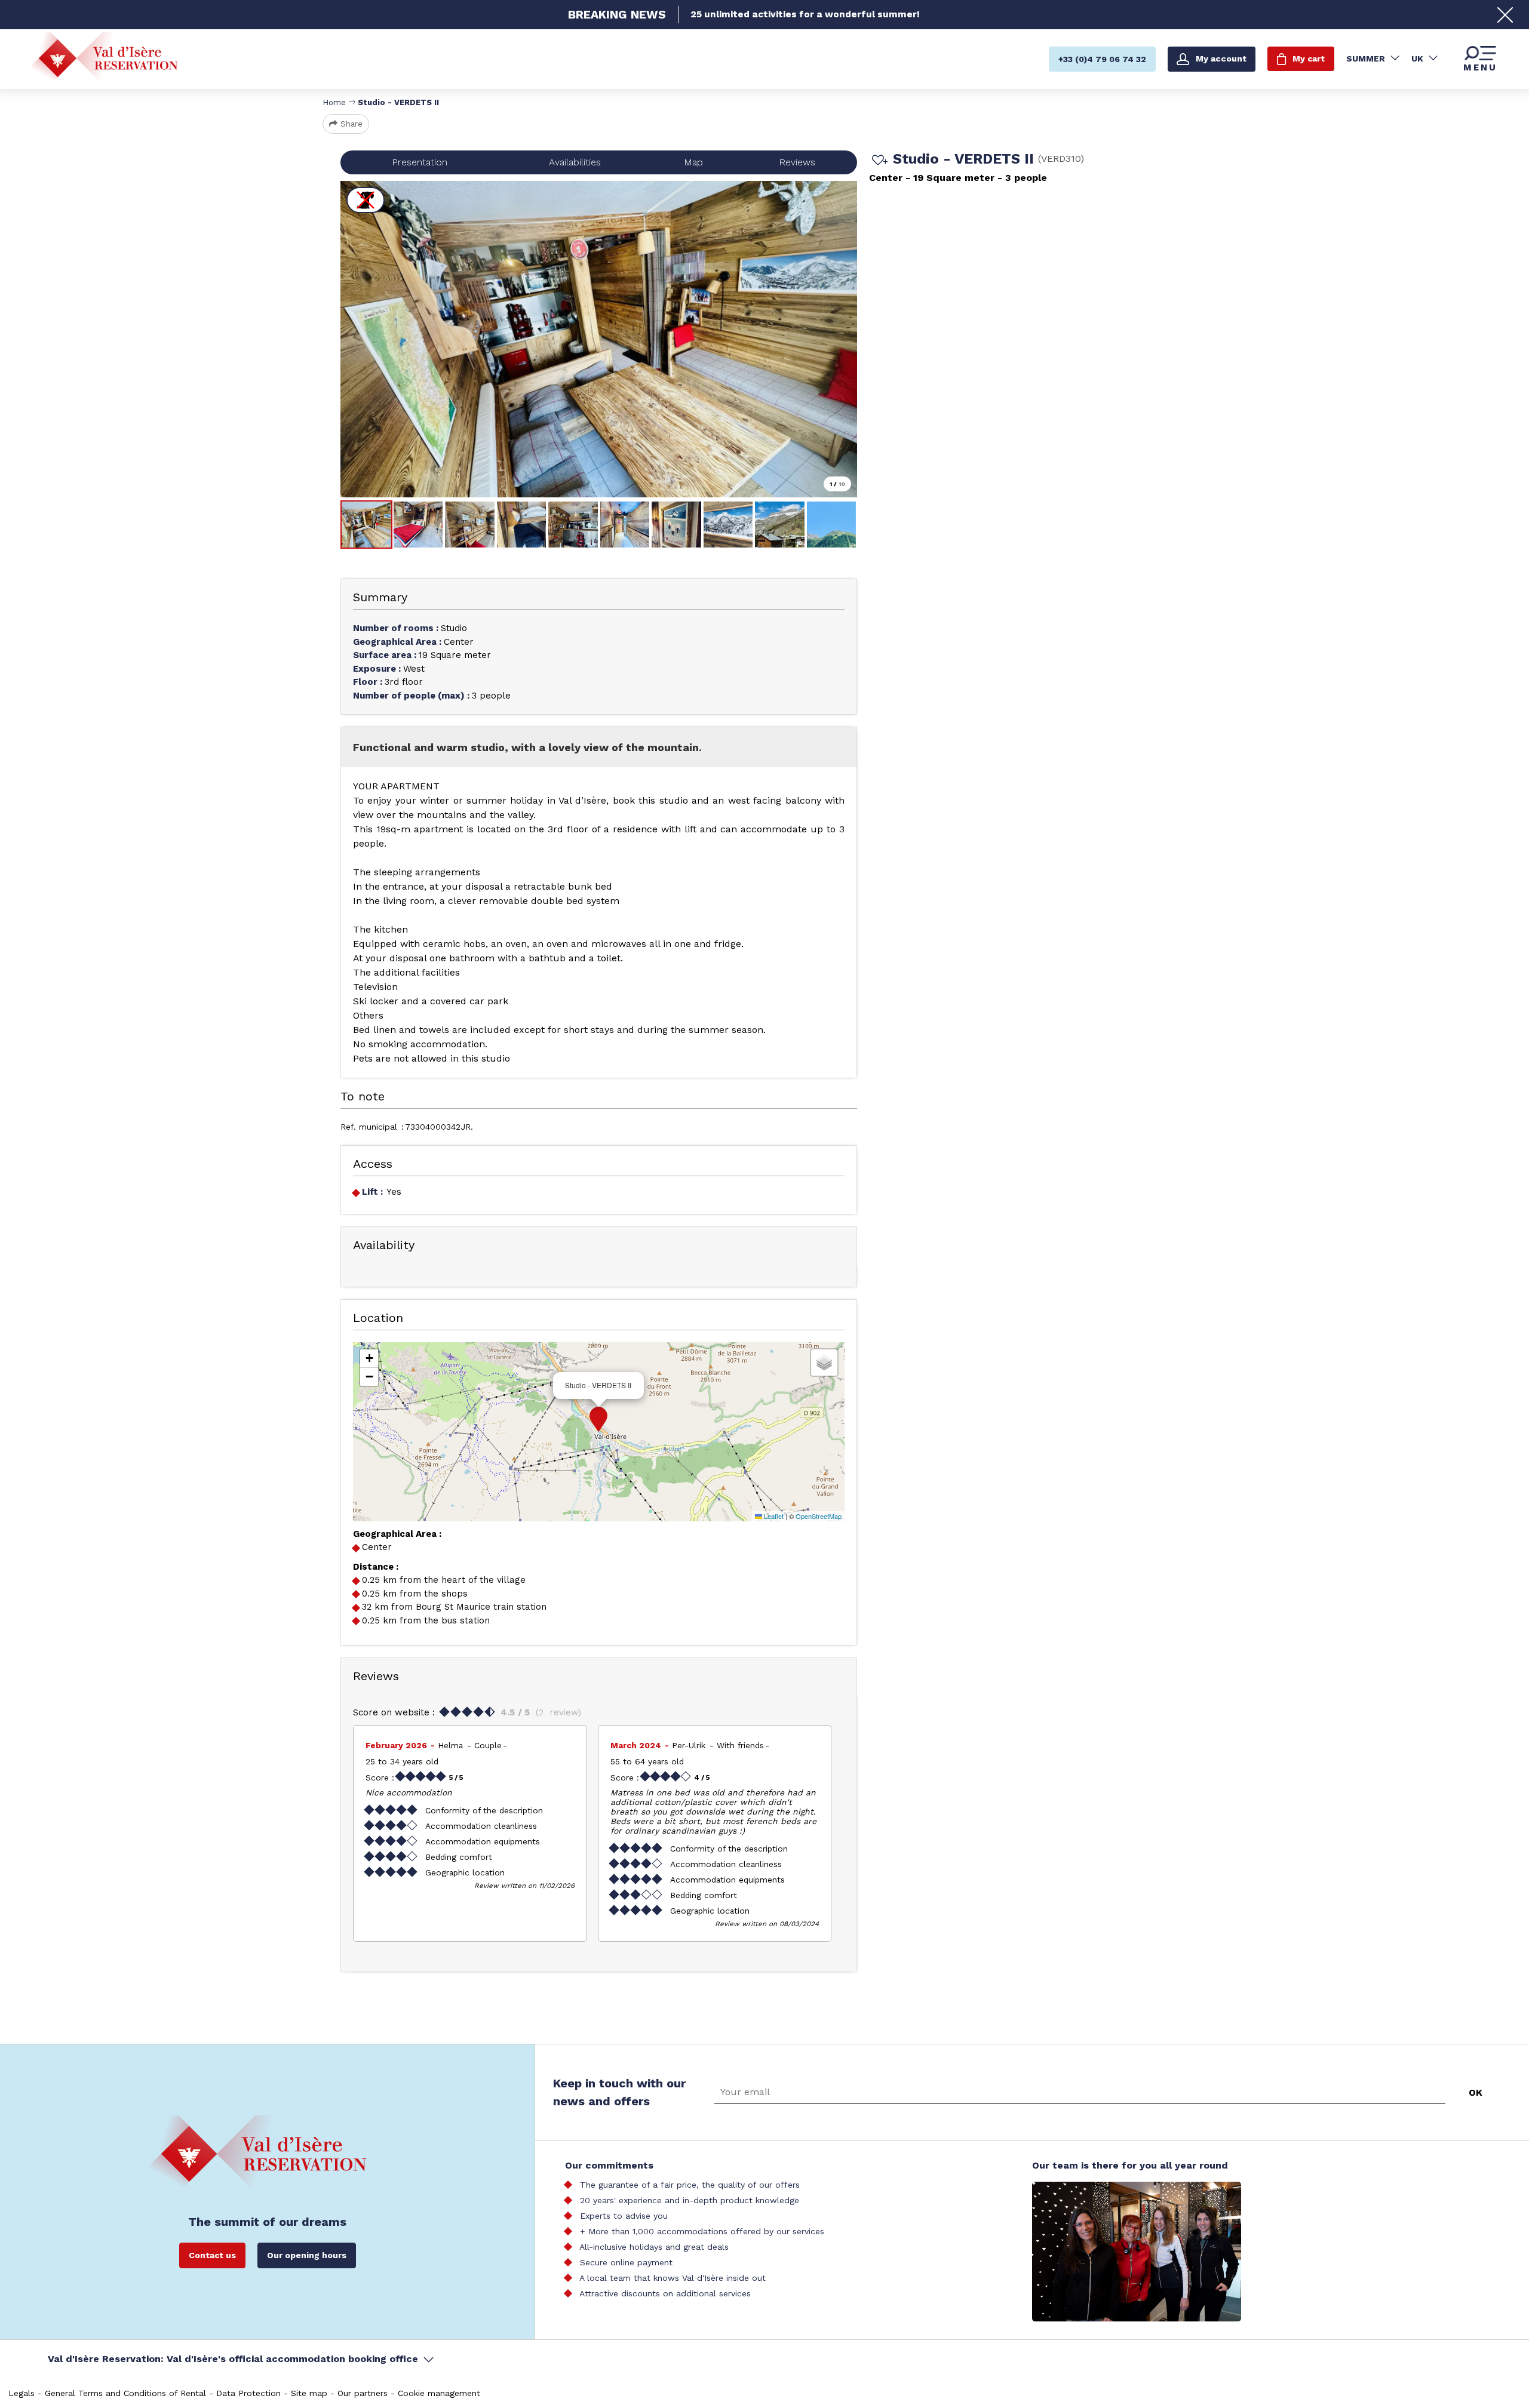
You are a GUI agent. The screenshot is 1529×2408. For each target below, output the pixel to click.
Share (351, 124)
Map (693, 162)
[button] (598, 1419)
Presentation (420, 162)
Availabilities (575, 162)
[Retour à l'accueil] (104, 58)
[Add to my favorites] (878, 161)
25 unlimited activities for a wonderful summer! (805, 14)
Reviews (797, 162)
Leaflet (773, 1516)
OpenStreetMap (819, 1516)
